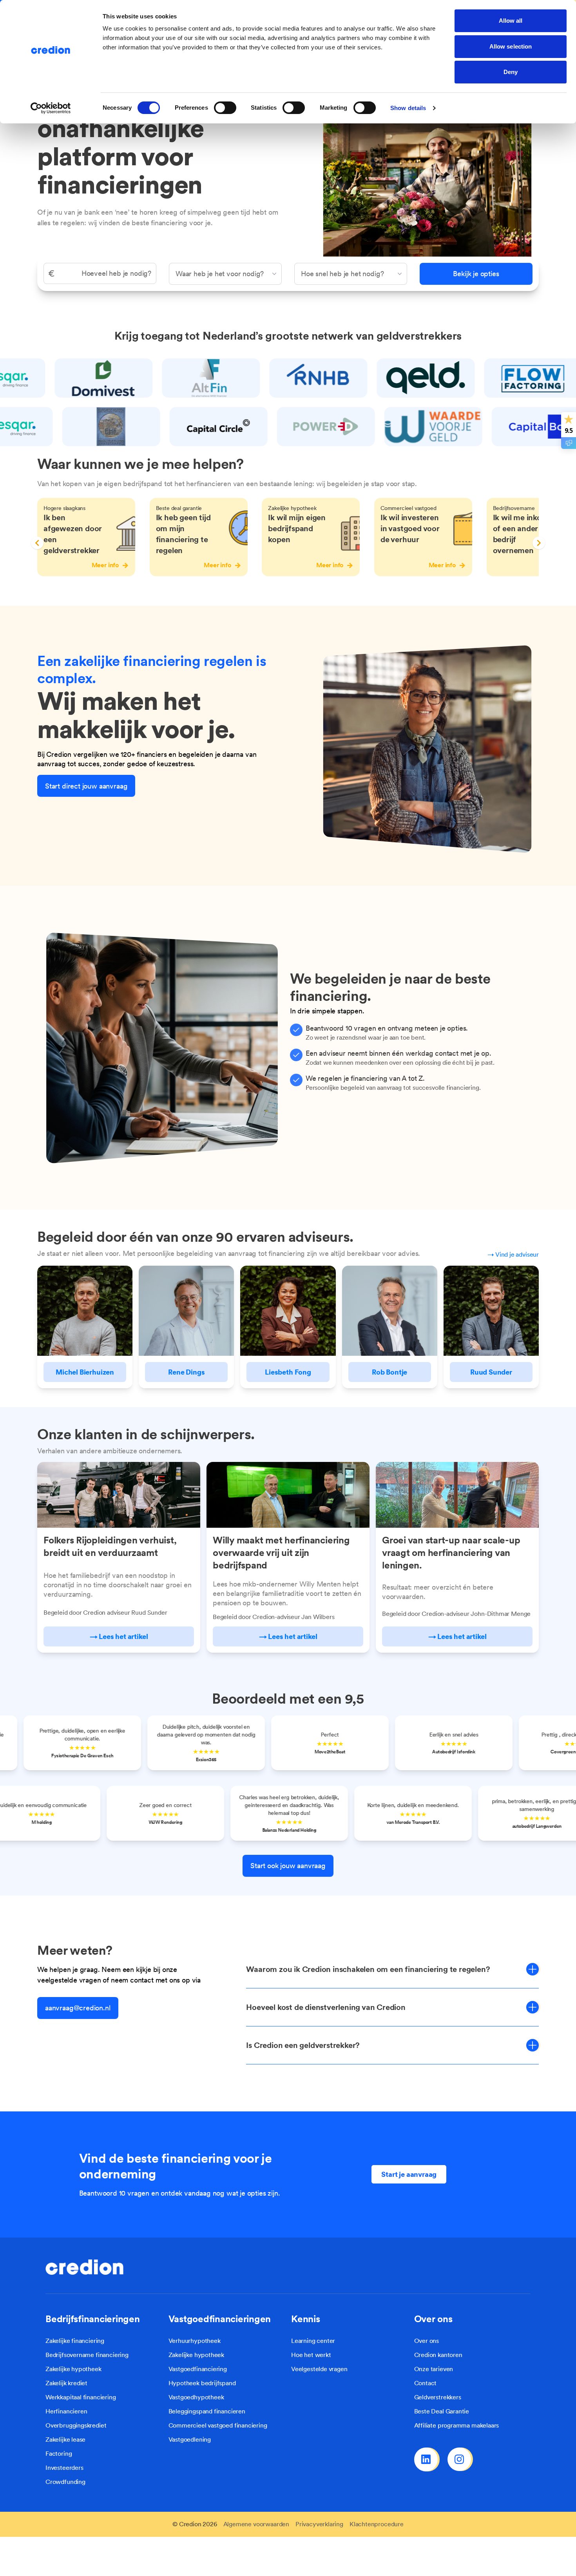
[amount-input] (100, 273)
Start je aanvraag (409, 2174)
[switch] (225, 108)
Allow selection (511, 46)
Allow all (511, 21)
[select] (225, 274)
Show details (408, 108)
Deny (511, 72)
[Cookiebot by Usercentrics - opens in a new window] (51, 108)
